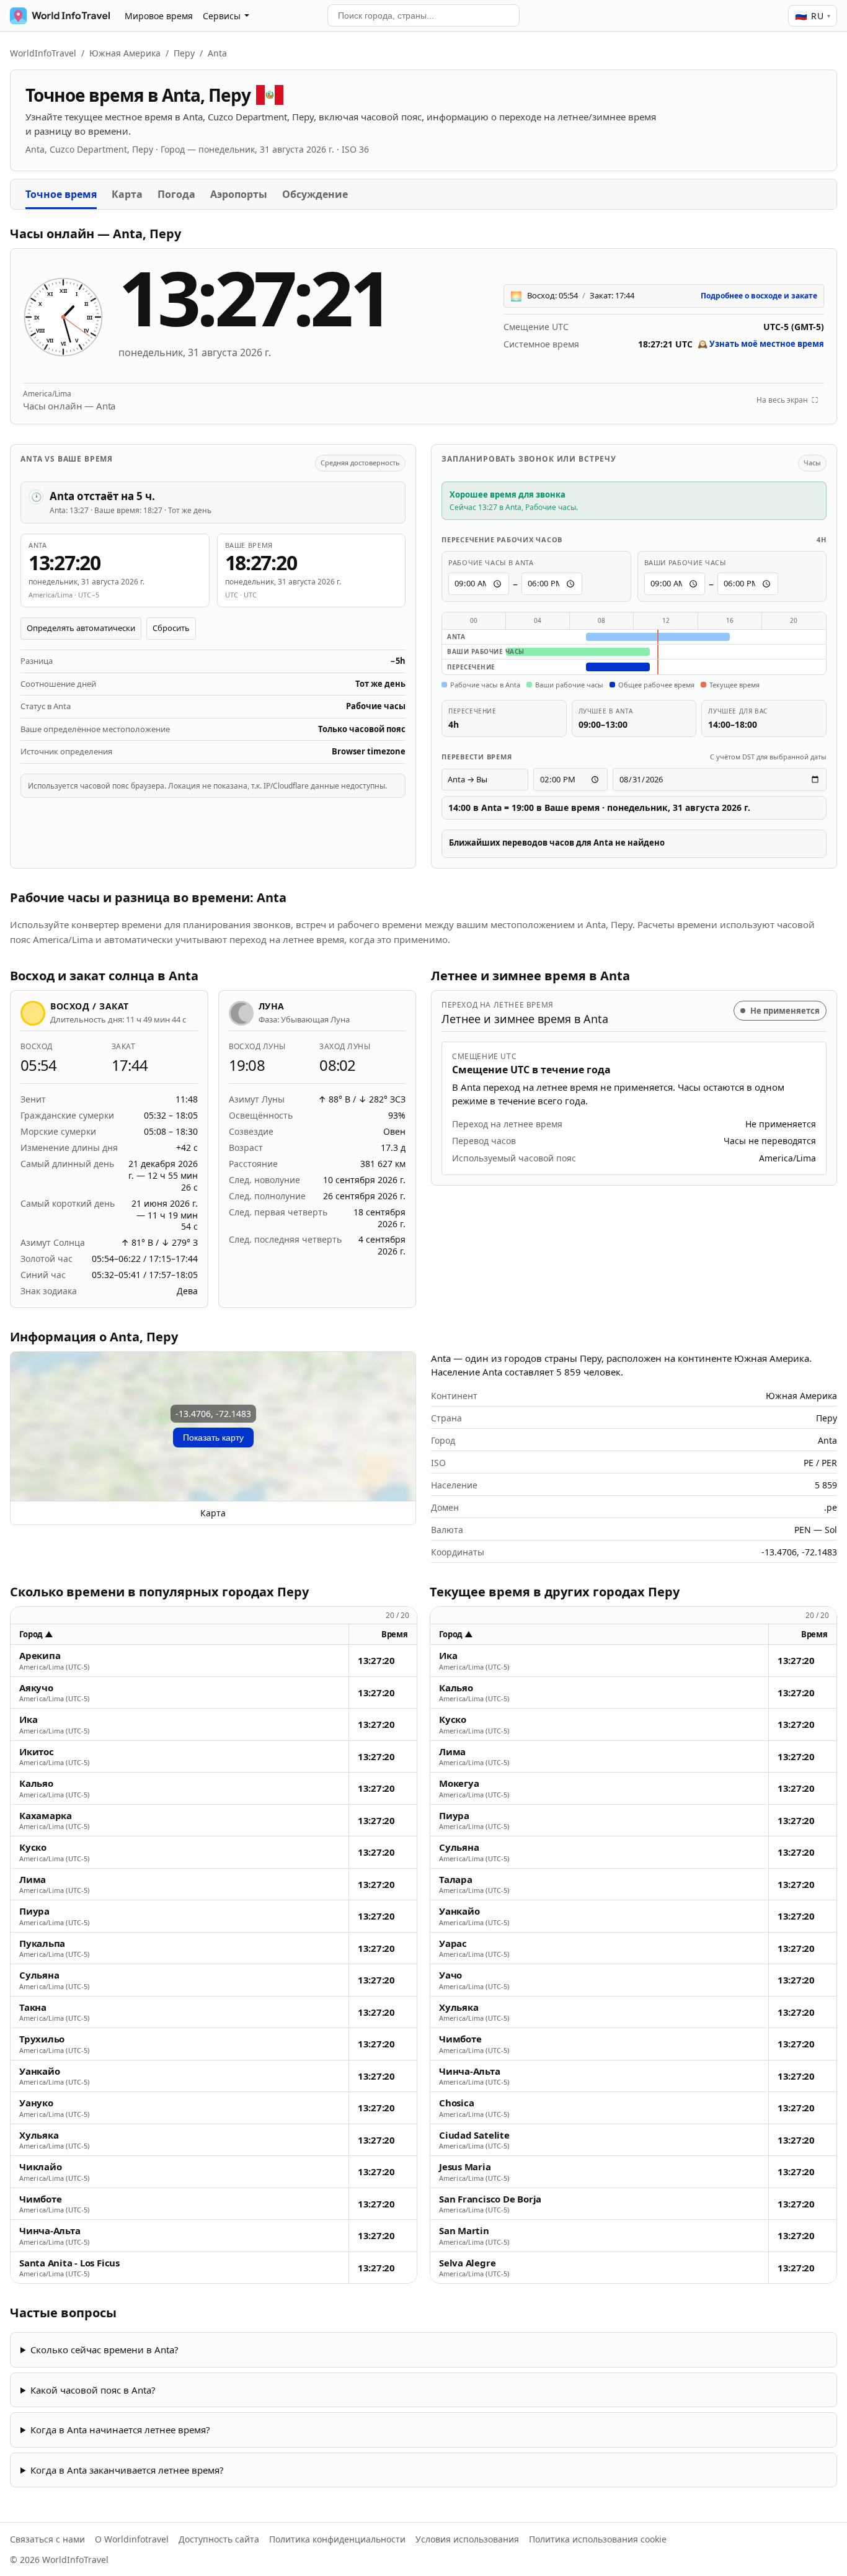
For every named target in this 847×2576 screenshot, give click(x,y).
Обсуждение (315, 194)
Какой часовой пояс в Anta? (93, 2390)
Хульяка (39, 2135)
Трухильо (42, 2039)
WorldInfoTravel (43, 53)
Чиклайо (40, 2167)
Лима (33, 1880)
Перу (184, 53)
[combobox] (423, 16)
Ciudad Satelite (474, 2135)
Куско (33, 1847)
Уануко (36, 2103)
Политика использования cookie (598, 2539)
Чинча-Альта (50, 2231)
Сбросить (171, 628)
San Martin (464, 2231)
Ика (28, 1720)
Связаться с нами (47, 2539)
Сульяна (39, 1975)
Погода (176, 194)
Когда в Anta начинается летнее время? (120, 2430)
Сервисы (222, 16)
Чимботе (40, 2199)
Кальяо (36, 1783)
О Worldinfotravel (132, 2539)
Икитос (37, 1752)
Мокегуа (459, 1783)
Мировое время (159, 16)
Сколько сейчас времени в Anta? (104, 2350)
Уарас (453, 1943)
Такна (33, 2007)
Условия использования (467, 2539)
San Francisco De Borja (490, 2199)
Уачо (450, 1975)
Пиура (34, 1911)
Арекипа (40, 1656)
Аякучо (36, 1688)
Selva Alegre (467, 2263)
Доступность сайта (219, 2539)
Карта (127, 194)
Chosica (456, 2103)
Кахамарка (46, 1816)
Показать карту (213, 1438)
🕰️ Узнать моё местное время (761, 344)
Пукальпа (42, 1943)
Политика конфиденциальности (337, 2539)
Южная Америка (125, 53)
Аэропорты (239, 194)
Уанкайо (39, 2071)
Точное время (61, 194)
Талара (456, 1880)
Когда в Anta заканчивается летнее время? (127, 2470)
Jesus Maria (465, 2167)
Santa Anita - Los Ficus (69, 2263)
